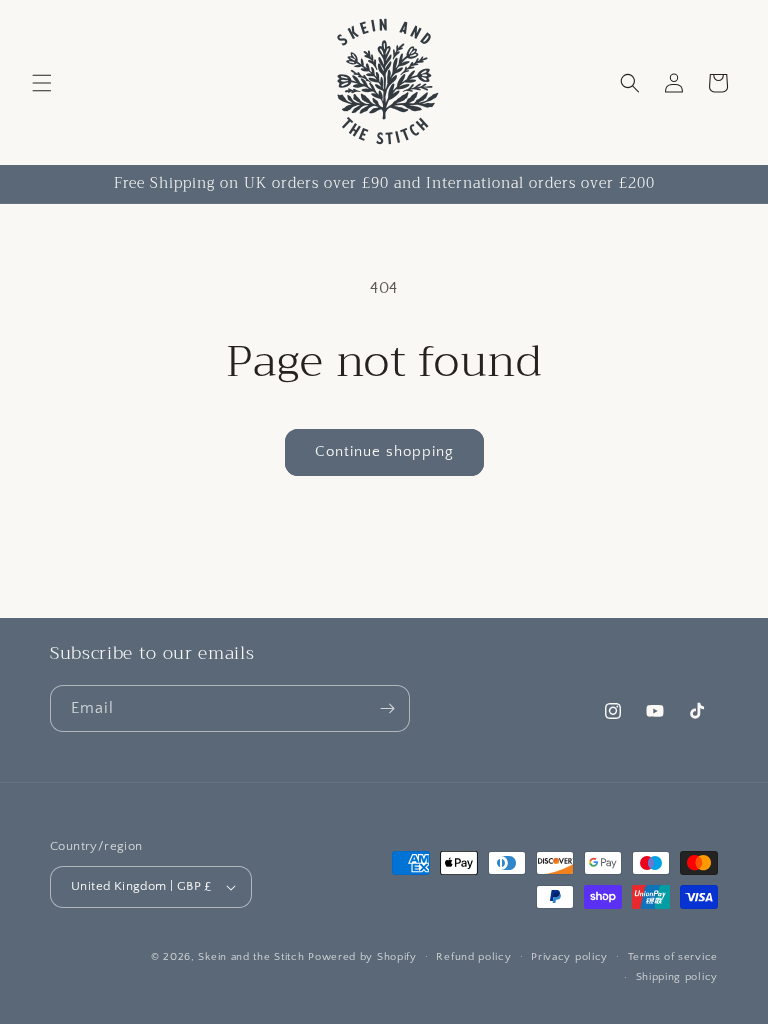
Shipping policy (677, 977)
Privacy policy (569, 957)
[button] (42, 83)
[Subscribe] (387, 708)
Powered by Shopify (362, 957)
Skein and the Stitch (253, 957)
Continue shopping (384, 451)
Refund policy (473, 957)
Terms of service (673, 957)
